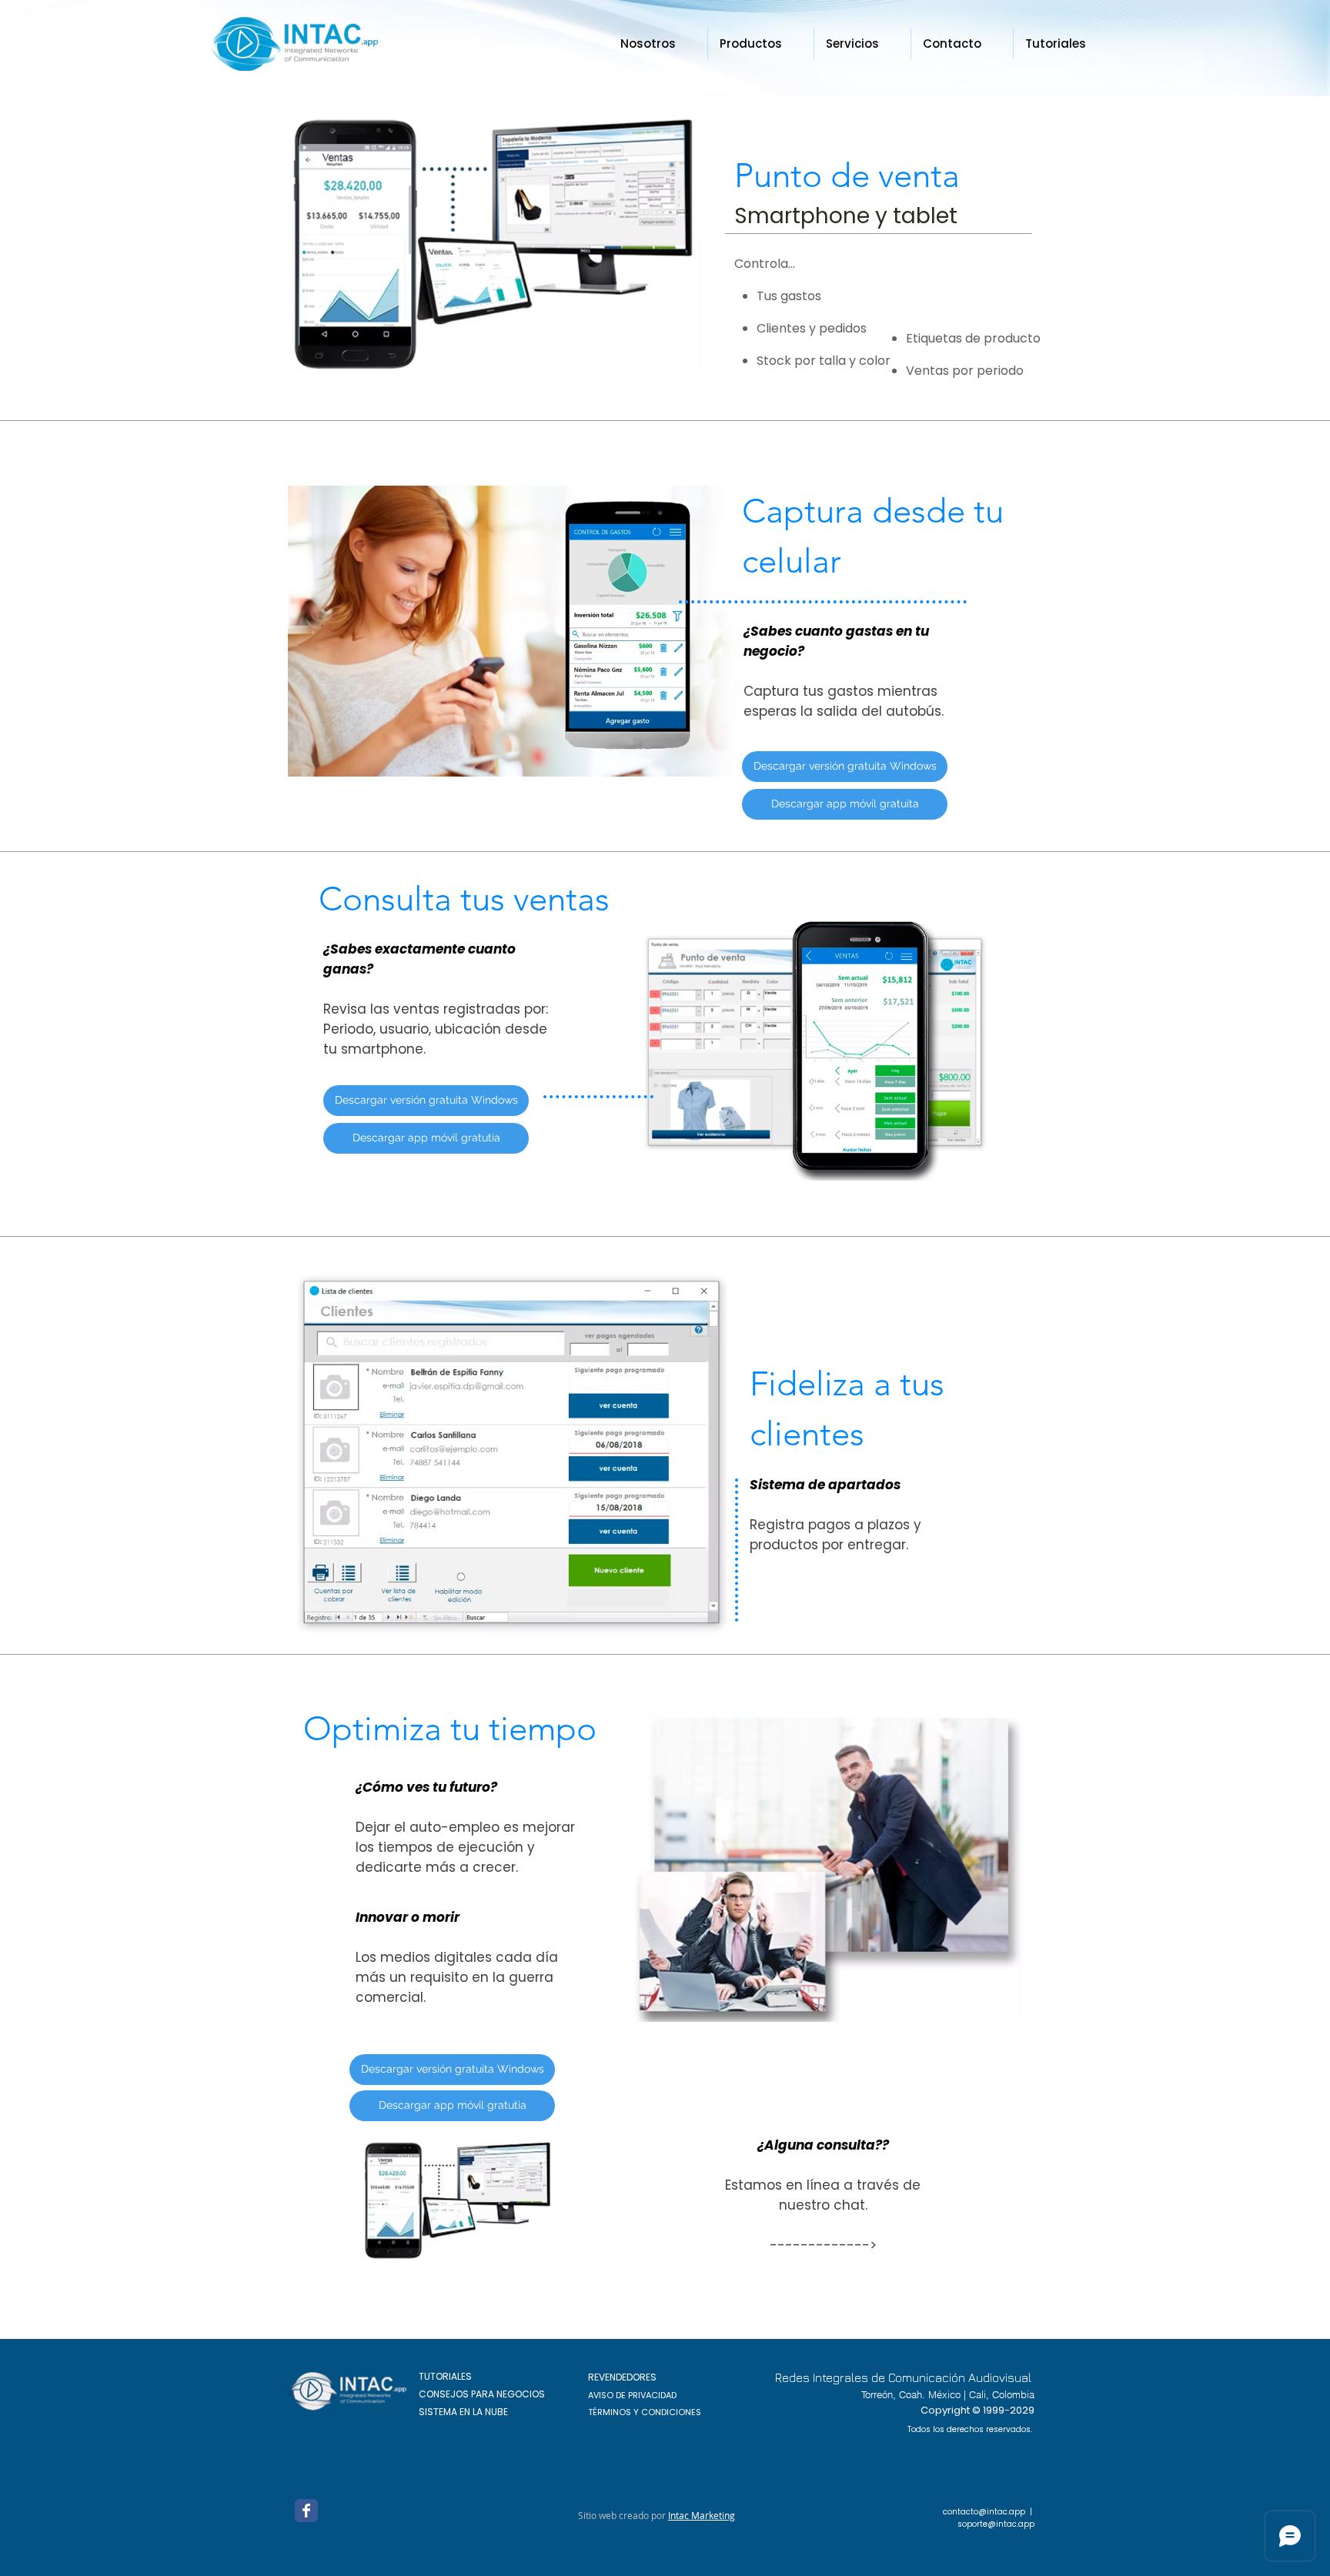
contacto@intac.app (984, 2512)
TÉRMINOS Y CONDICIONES (645, 2412)
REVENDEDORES (622, 2377)
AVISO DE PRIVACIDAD (632, 2395)
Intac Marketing (702, 2515)
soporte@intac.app (996, 2524)
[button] (761, 44)
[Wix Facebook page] (306, 2511)
